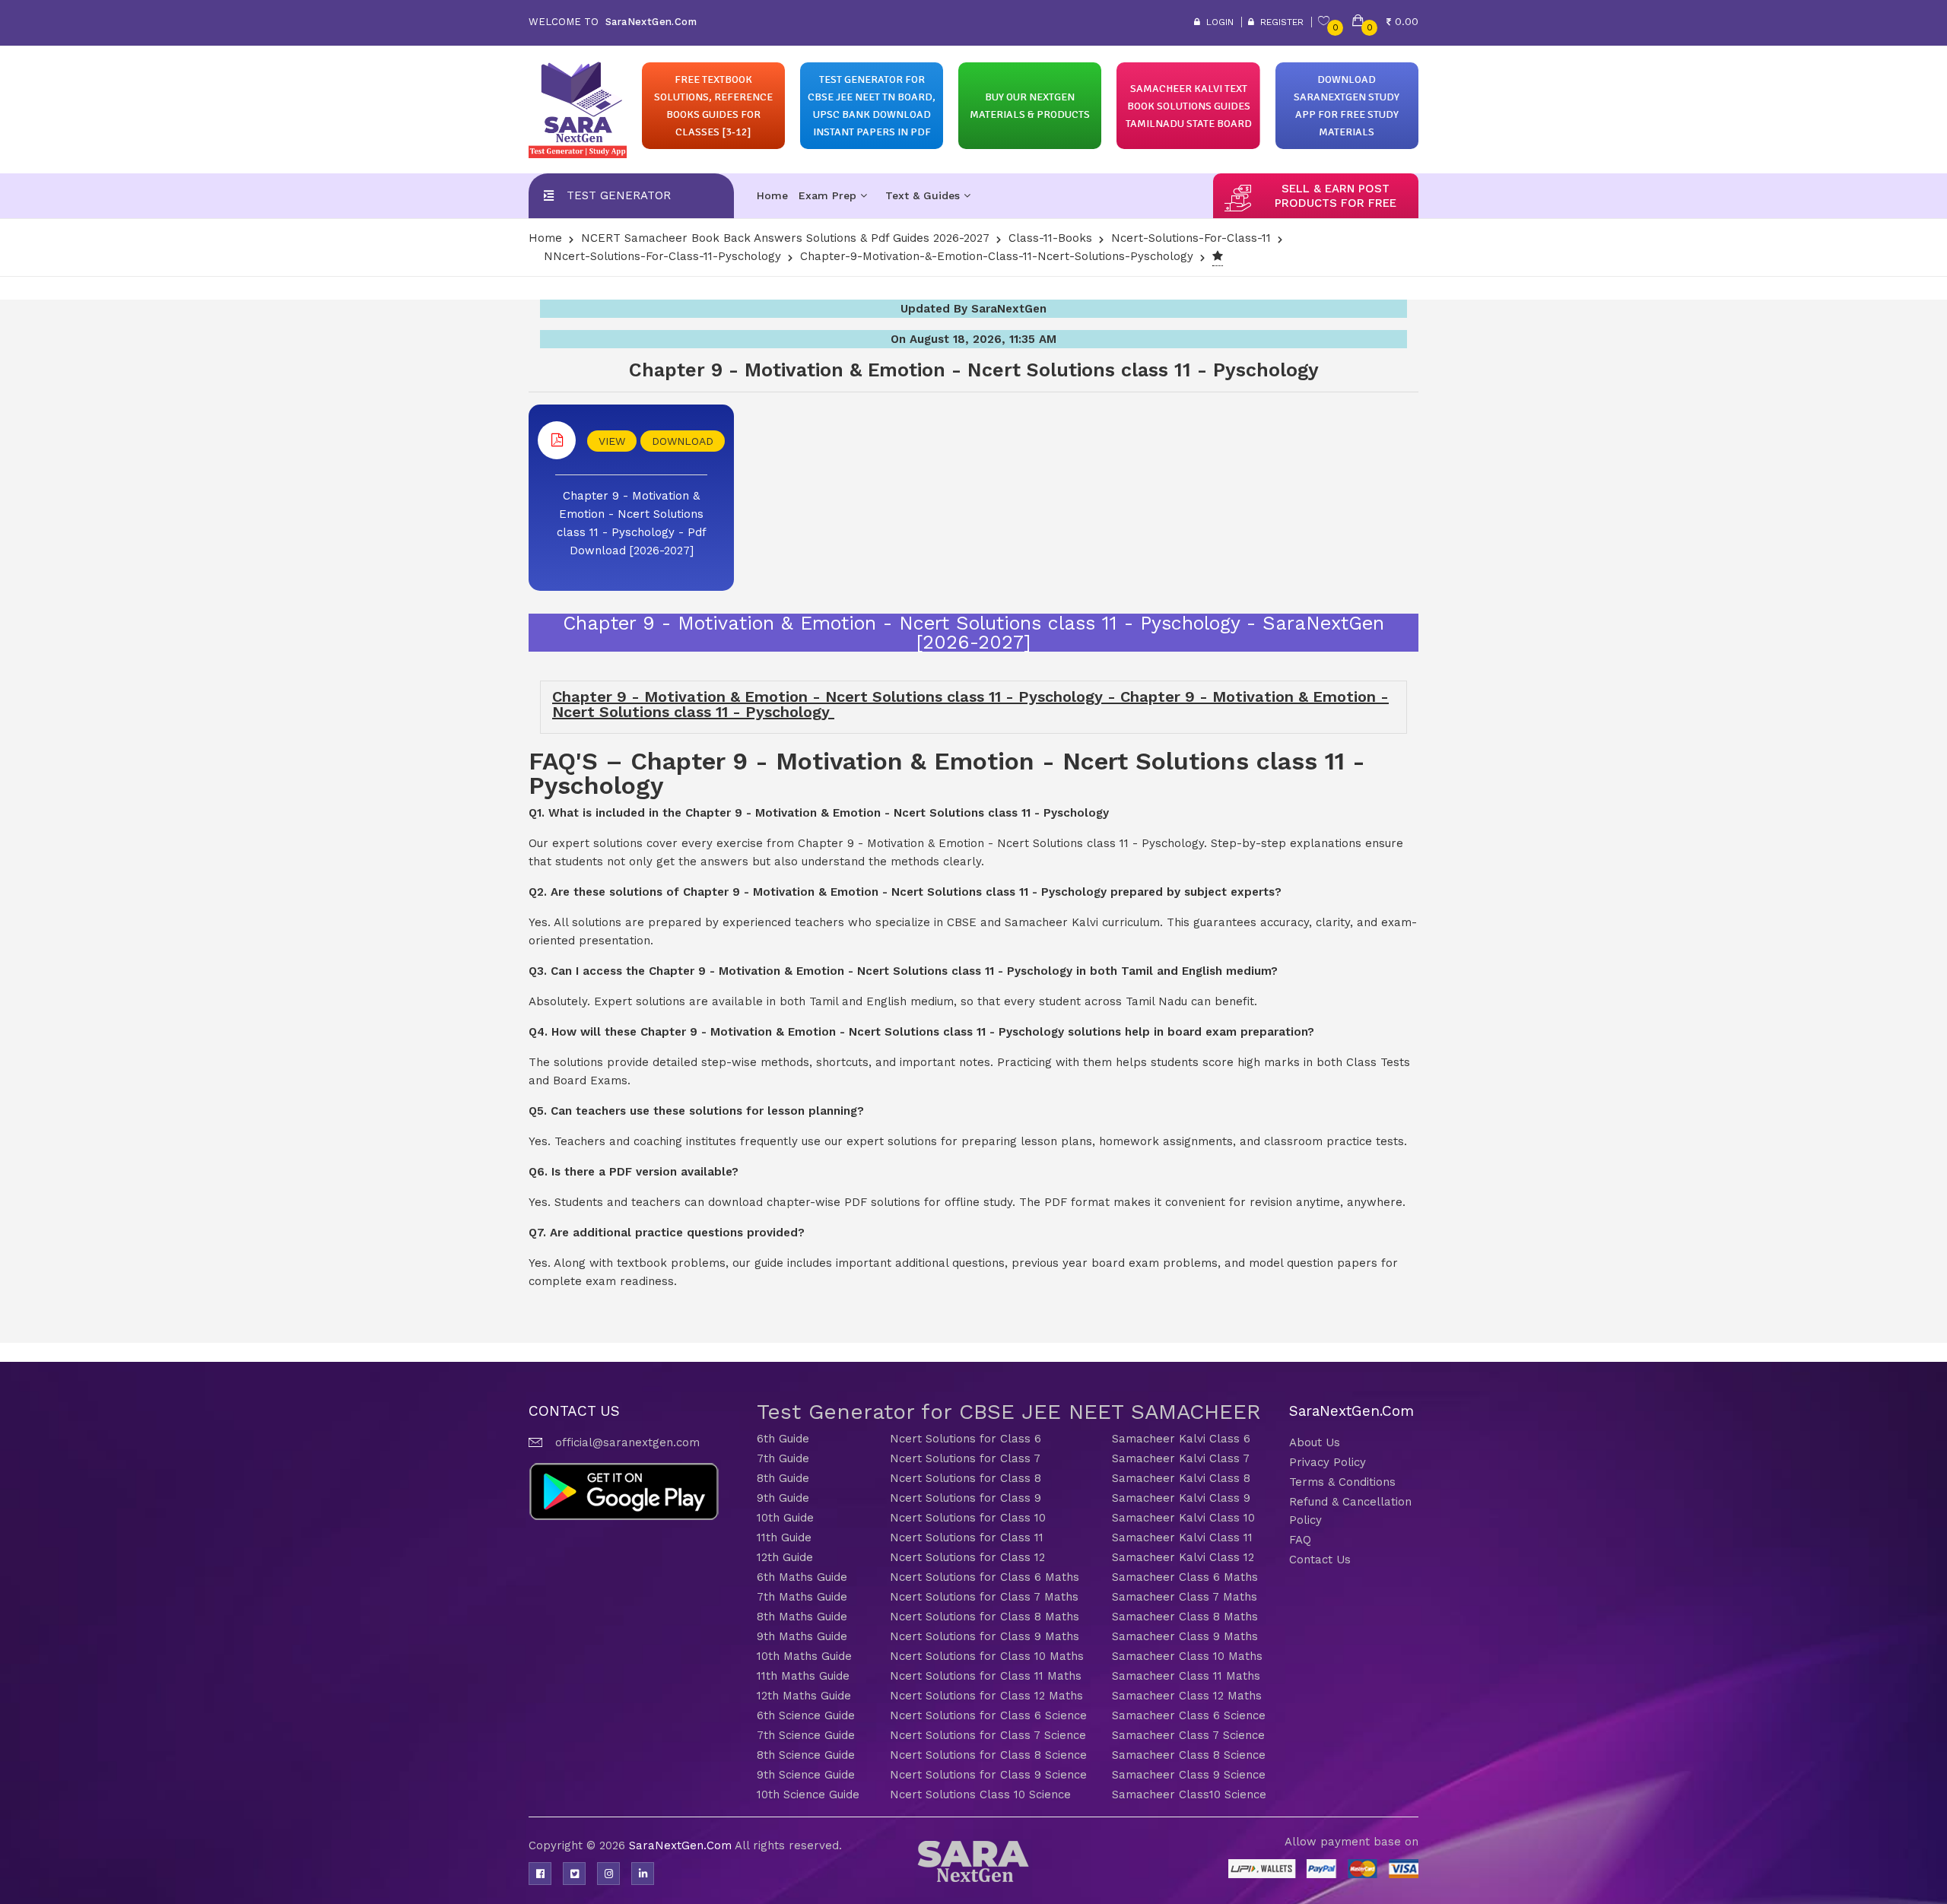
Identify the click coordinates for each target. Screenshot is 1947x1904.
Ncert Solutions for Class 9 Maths (985, 1636)
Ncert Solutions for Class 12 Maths (986, 1696)
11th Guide (784, 1537)
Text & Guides (924, 195)
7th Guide (783, 1458)
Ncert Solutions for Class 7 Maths (984, 1597)
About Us (1315, 1442)
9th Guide (783, 1498)
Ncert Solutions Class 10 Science (980, 1795)
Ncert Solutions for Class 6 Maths (985, 1577)
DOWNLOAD (683, 441)
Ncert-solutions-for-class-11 (1191, 238)
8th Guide (783, 1478)
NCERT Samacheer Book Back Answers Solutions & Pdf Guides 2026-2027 (785, 238)
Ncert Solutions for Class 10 (968, 1518)
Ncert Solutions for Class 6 (966, 1439)
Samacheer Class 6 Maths (1185, 1577)
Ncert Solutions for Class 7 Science (988, 1735)
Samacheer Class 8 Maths (1185, 1617)
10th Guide (785, 1518)
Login (1217, 22)
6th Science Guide (806, 1715)
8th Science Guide (806, 1755)
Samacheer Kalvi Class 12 (1183, 1557)
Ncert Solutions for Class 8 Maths (985, 1617)
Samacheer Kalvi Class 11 (1182, 1537)
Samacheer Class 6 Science (1189, 1715)
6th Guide (783, 1439)
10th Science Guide (808, 1795)
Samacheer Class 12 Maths (1187, 1696)
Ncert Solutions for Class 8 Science (988, 1755)
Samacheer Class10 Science (1189, 1795)
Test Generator (619, 195)
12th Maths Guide (804, 1696)
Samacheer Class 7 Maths (1185, 1597)
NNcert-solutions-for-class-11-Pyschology (662, 256)
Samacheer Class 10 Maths (1187, 1656)
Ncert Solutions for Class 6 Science (988, 1715)
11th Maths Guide (803, 1676)
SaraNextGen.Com (682, 1845)
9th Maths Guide (802, 1636)
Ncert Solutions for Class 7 (965, 1458)
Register (1279, 22)
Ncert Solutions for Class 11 (967, 1537)
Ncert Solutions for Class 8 (966, 1478)
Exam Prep (829, 195)
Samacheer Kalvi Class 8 (1181, 1478)
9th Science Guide (806, 1775)
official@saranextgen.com (627, 1442)
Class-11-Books (1050, 238)
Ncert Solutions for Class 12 (967, 1557)
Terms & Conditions (1342, 1482)
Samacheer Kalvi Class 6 (1181, 1439)
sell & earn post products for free (1336, 196)
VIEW (612, 441)
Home (772, 195)
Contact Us (1320, 1560)
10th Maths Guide (804, 1656)
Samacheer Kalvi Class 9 (1181, 1498)
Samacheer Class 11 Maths (1186, 1676)
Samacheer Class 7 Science (1188, 1735)
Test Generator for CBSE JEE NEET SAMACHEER (1009, 1412)
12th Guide (785, 1557)
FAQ (1300, 1540)
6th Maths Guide (802, 1577)
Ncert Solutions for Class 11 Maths (986, 1676)
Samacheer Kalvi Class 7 (1181, 1458)
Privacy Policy (1328, 1462)
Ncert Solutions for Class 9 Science (988, 1775)
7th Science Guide (806, 1735)
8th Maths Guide (802, 1617)
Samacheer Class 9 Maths (1185, 1636)
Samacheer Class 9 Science (1189, 1775)
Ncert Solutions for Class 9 (966, 1498)
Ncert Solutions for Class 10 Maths (987, 1656)
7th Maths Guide (802, 1597)
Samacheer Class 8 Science (1189, 1755)
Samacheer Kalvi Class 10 (1183, 1518)
